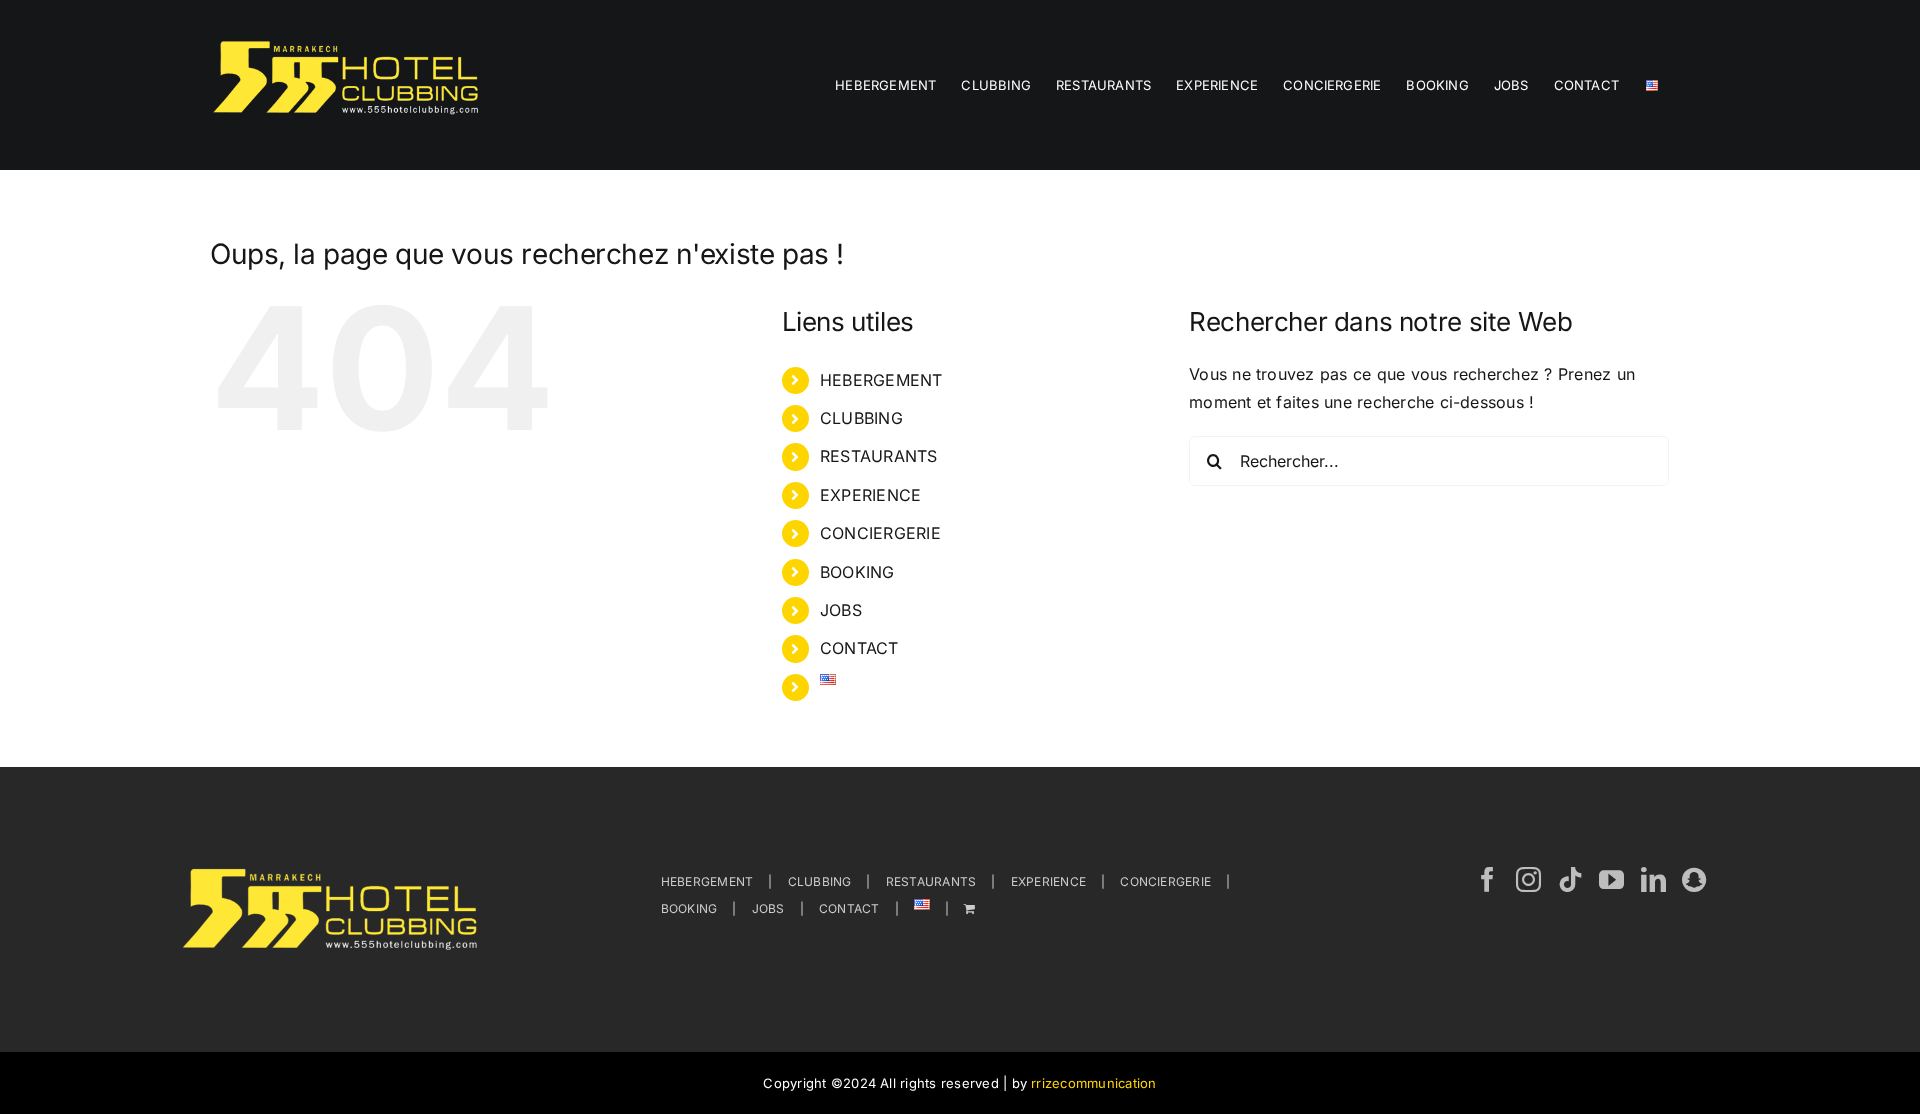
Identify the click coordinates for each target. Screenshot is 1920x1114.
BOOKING (857, 572)
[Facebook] (1487, 879)
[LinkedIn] (1653, 879)
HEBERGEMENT (881, 380)
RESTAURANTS (879, 456)
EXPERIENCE (870, 495)
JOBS (841, 610)
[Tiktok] (1570, 879)
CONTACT (859, 648)
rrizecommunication (1093, 1083)
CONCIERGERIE (880, 533)
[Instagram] (1528, 879)
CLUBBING (861, 418)
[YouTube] (1611, 879)
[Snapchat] (1694, 879)
